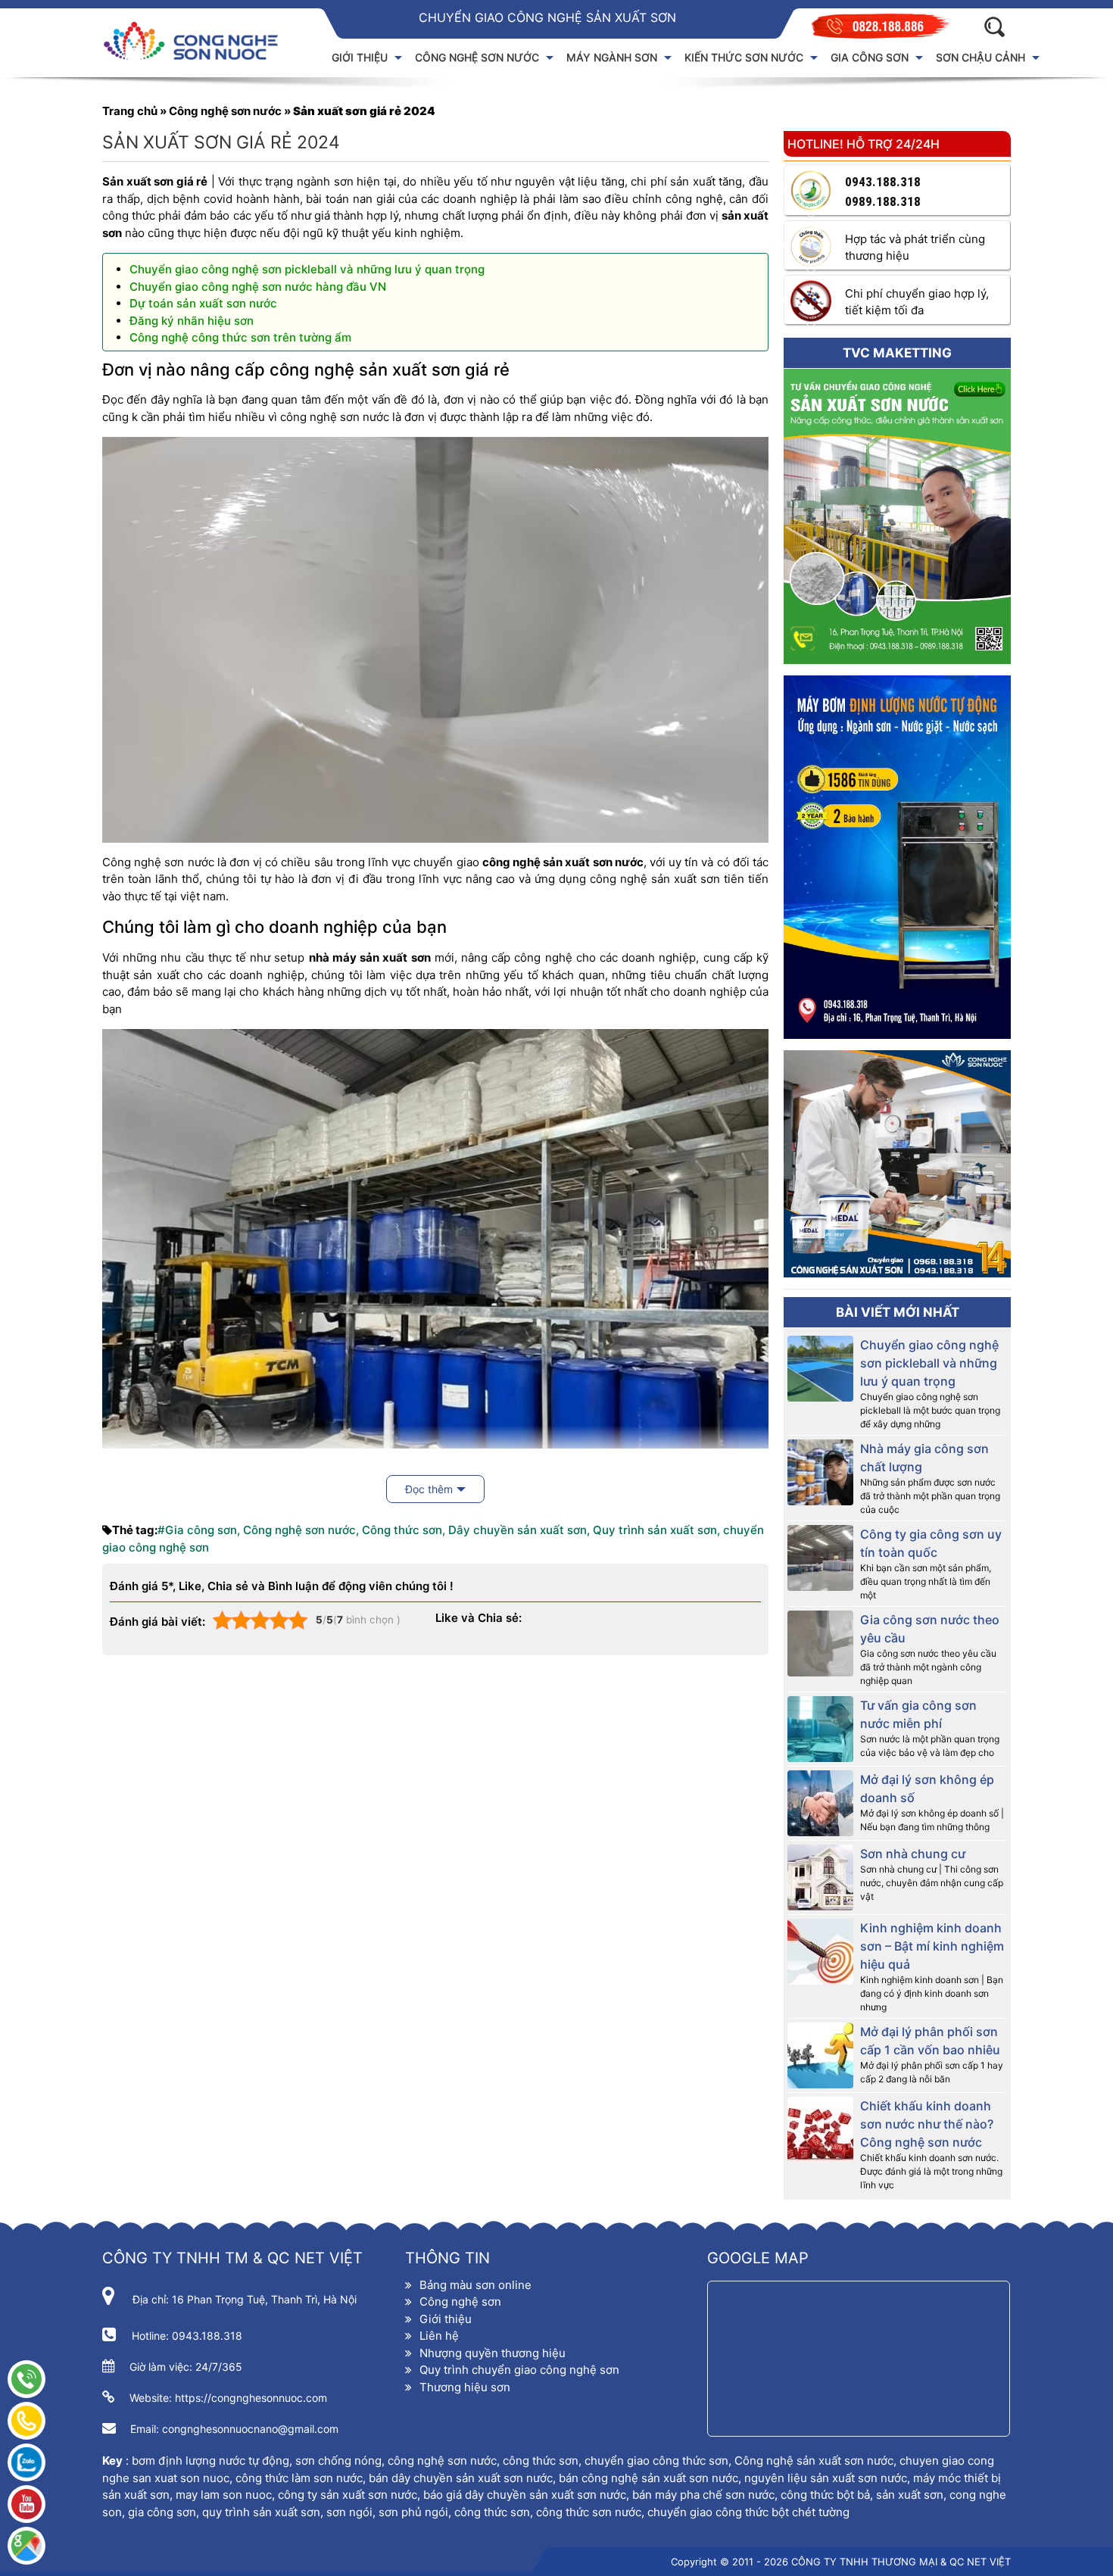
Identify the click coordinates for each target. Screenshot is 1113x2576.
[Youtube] (26, 2504)
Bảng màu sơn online (475, 2285)
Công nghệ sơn (460, 2302)
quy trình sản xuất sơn (261, 2512)
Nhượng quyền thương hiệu (493, 2353)
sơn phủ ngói (413, 2512)
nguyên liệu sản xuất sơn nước (826, 2478)
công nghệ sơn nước (442, 2461)
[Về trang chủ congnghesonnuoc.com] (201, 41)
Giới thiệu (446, 2319)
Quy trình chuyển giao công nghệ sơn (519, 2370)
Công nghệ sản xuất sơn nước (814, 2461)
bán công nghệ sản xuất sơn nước (648, 2478)
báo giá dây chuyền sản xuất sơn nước (525, 2495)
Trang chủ (130, 111)
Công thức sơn (402, 1530)
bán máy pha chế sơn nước (703, 2495)
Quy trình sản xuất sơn (655, 1530)
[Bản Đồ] (26, 2546)
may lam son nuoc (224, 2495)
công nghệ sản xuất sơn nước (563, 862)
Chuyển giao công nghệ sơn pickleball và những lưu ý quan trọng (307, 269)
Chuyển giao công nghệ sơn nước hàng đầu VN (258, 287)
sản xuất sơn (910, 2495)
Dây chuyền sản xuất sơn (518, 1530)
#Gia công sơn (197, 1530)
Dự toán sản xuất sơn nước (203, 303)
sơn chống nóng (338, 2461)
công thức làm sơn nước (299, 2478)
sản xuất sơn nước (369, 2495)
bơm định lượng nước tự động (210, 2461)
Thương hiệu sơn (465, 2387)
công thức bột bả (825, 2495)
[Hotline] (26, 2379)
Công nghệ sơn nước (225, 111)
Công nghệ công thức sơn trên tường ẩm (240, 337)
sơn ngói (349, 2512)
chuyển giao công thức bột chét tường (748, 2512)
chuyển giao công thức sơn (656, 2461)
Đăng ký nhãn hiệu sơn (192, 321)
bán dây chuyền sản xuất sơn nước (461, 2478)
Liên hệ (439, 2336)
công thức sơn (541, 2461)
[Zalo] (26, 2462)
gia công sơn (161, 2512)
